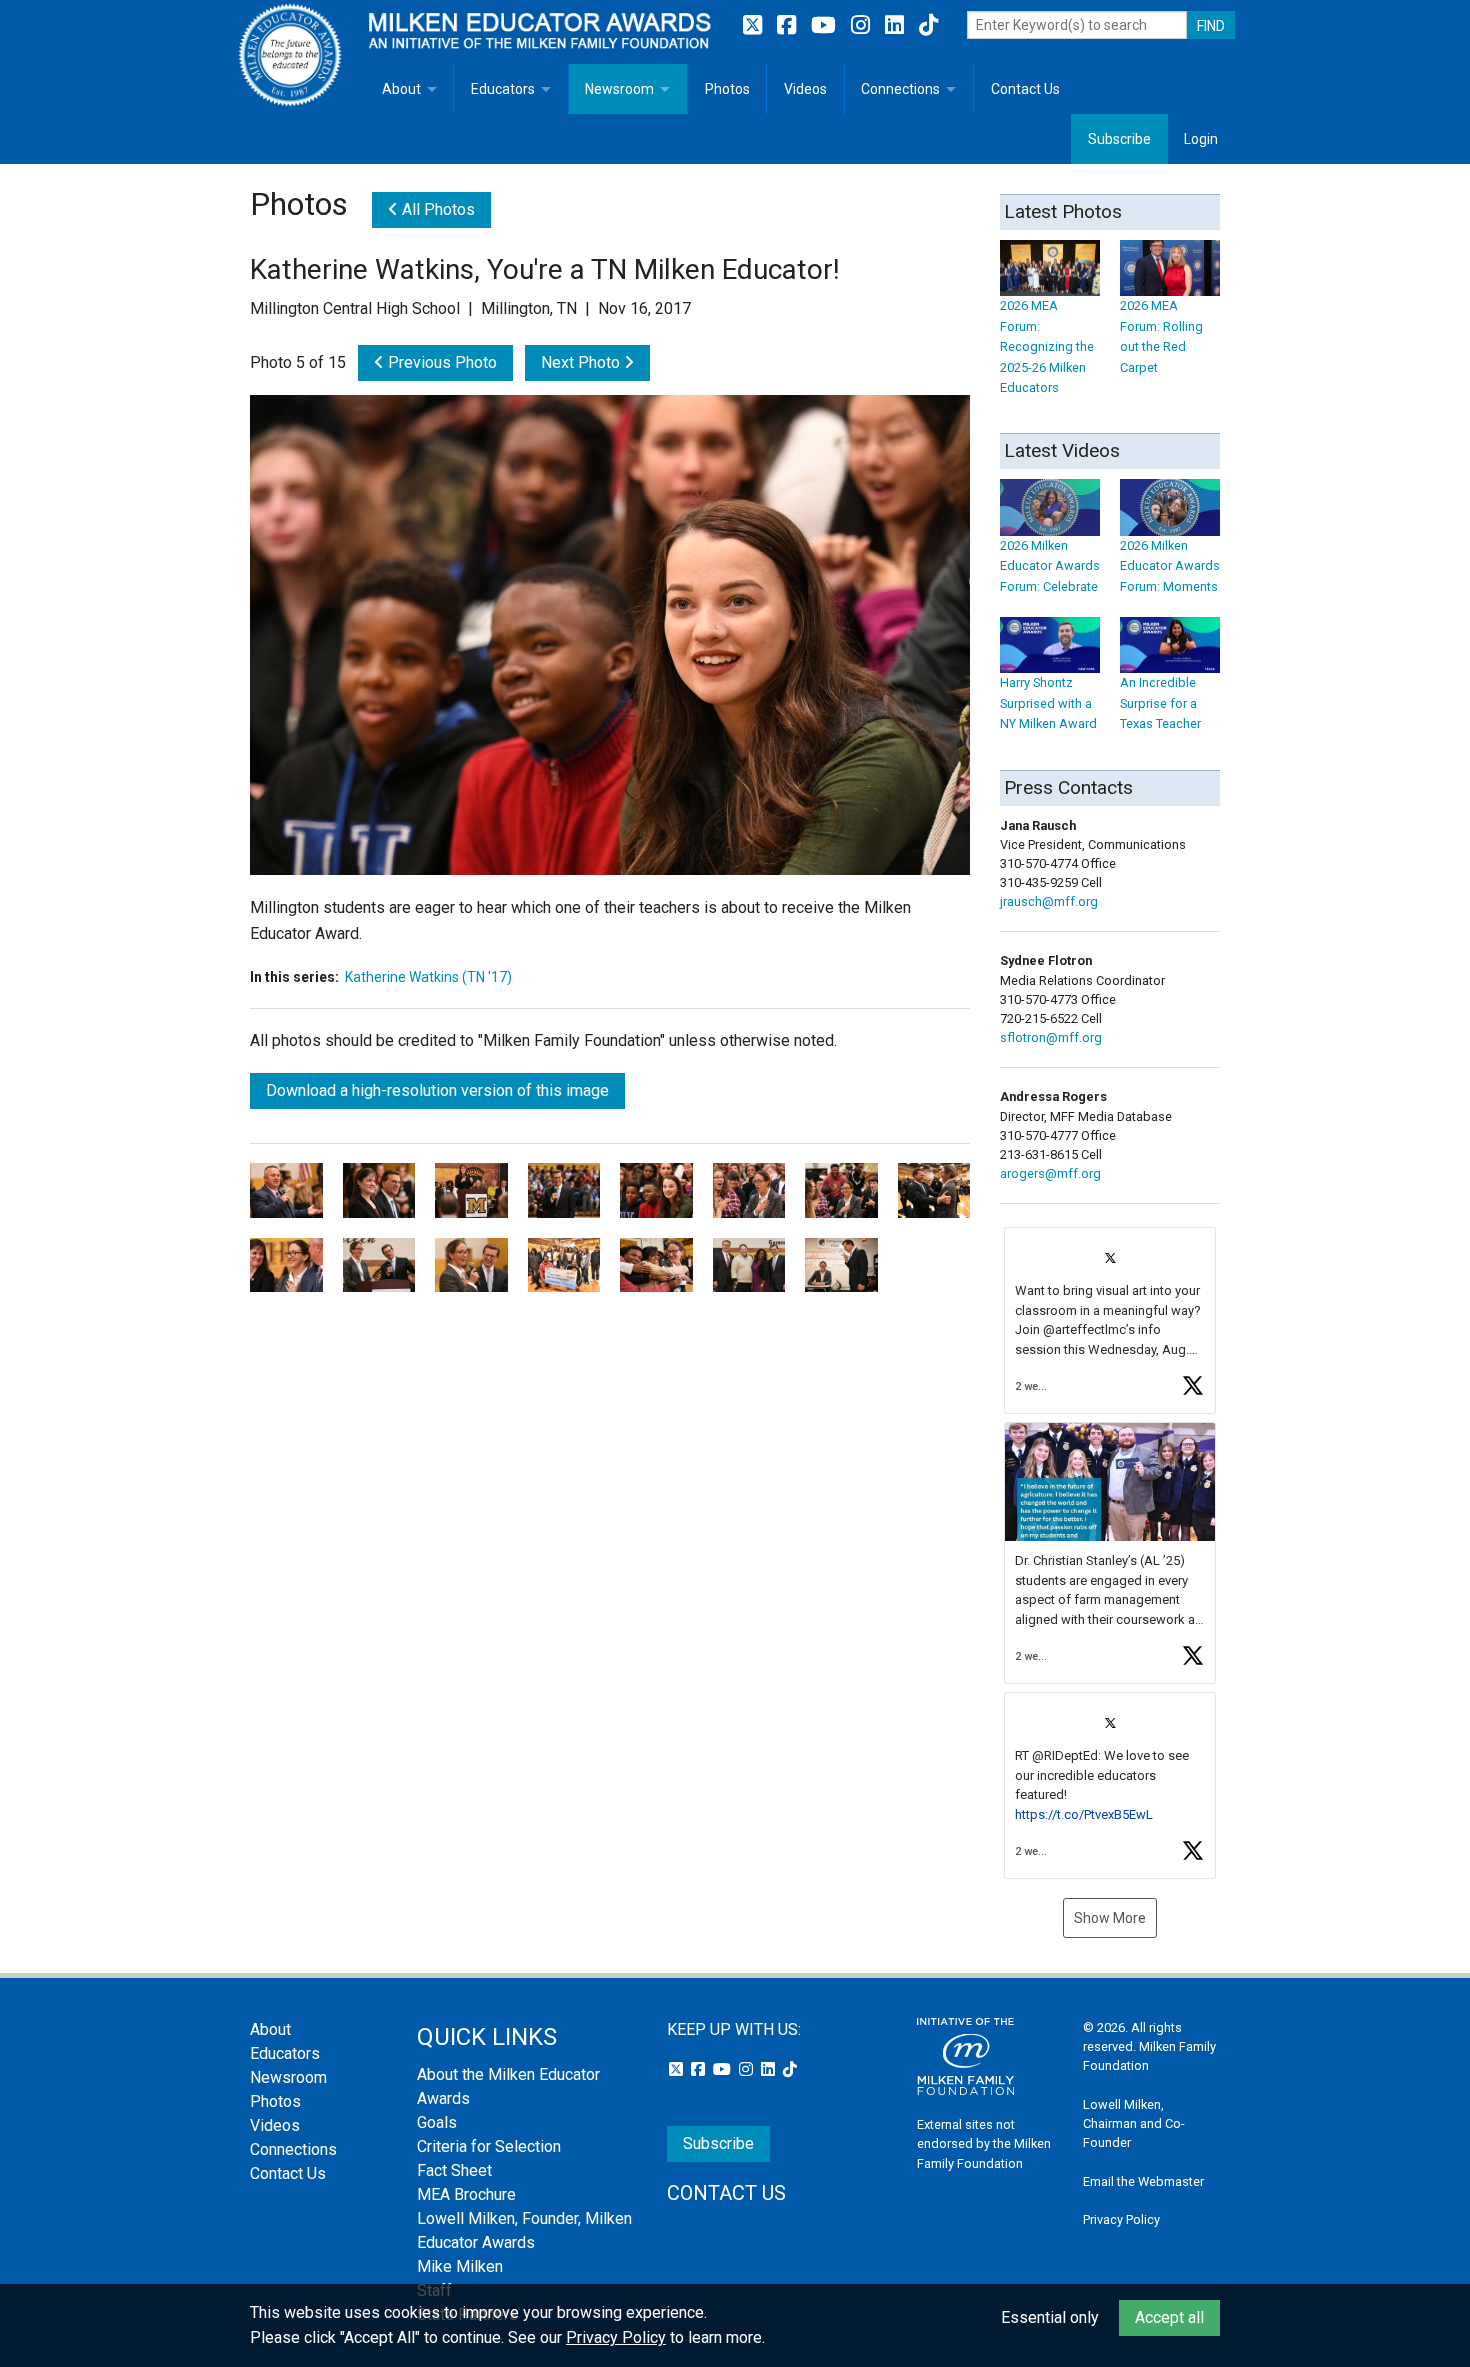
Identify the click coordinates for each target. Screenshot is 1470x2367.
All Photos (436, 209)
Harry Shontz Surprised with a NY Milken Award (1048, 703)
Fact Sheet (454, 2170)
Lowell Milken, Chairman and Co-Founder (1134, 2123)
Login (1201, 139)
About (401, 89)
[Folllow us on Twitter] (755, 25)
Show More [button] (1110, 1918)
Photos (727, 89)
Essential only (1050, 2317)
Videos (805, 89)
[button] (1110, 1320)
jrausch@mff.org (1049, 901)
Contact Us (1025, 89)
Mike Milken (460, 2266)
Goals (437, 2122)
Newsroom (619, 89)
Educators (503, 89)
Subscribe (1119, 139)
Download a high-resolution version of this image (437, 1090)
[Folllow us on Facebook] (789, 25)
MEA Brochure (466, 2194)
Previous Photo (440, 362)
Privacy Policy (1121, 2219)
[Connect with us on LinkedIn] (897, 25)
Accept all (1169, 2317)
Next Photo (582, 362)
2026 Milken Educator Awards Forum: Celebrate (1050, 566)
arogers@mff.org (1050, 1173)
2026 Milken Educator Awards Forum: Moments (1170, 566)
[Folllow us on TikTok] (928, 25)
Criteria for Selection (489, 2146)
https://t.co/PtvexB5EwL (1084, 1814)
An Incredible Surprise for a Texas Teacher (1160, 703)
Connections (900, 89)
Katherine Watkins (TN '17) (428, 977)
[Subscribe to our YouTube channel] (826, 25)
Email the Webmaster (1143, 2181)
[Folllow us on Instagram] (863, 25)
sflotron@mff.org (1051, 1037)
